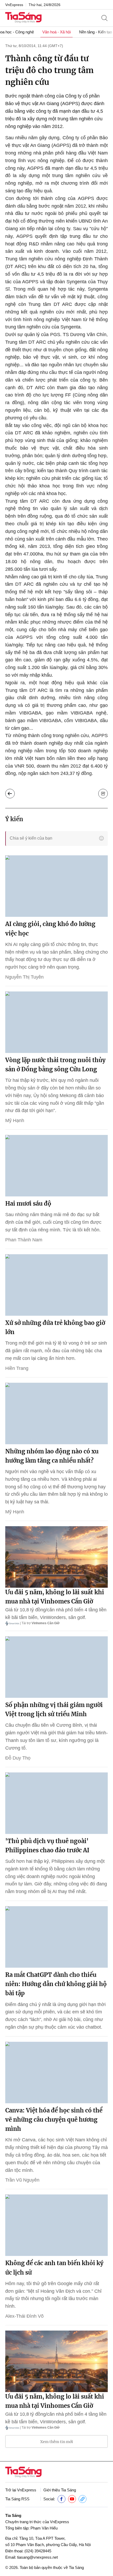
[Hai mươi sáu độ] (56, 1166)
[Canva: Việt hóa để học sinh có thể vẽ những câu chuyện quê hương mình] (56, 2073)
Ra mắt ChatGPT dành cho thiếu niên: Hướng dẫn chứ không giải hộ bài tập (56, 1984)
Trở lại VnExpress (21, 2490)
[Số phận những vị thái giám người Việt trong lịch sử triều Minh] (56, 1667)
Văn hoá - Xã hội (56, 32)
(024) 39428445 (38, 2551)
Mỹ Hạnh (15, 1120)
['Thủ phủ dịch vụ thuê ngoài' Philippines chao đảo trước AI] (56, 1803)
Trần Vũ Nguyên (22, 2180)
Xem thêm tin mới (57, 2442)
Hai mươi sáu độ (28, 1204)
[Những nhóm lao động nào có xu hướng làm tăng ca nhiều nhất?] (56, 1413)
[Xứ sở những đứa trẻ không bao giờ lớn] (56, 1285)
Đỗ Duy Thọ (18, 1758)
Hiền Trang (17, 1368)
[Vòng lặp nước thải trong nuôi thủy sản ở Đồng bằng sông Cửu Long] (56, 1022)
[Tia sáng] (23, 18)
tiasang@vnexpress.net (37, 2557)
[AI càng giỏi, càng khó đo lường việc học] (56, 886)
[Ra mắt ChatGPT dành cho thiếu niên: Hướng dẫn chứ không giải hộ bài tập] (56, 1937)
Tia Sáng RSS (17, 2499)
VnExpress (14, 5)
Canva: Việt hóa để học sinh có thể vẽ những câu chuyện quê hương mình (54, 2120)
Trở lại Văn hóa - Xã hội (10, 794)
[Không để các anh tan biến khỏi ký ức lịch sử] (56, 2225)
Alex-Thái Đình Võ (24, 2316)
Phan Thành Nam (24, 1240)
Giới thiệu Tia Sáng (60, 2490)
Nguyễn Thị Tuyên (24, 977)
